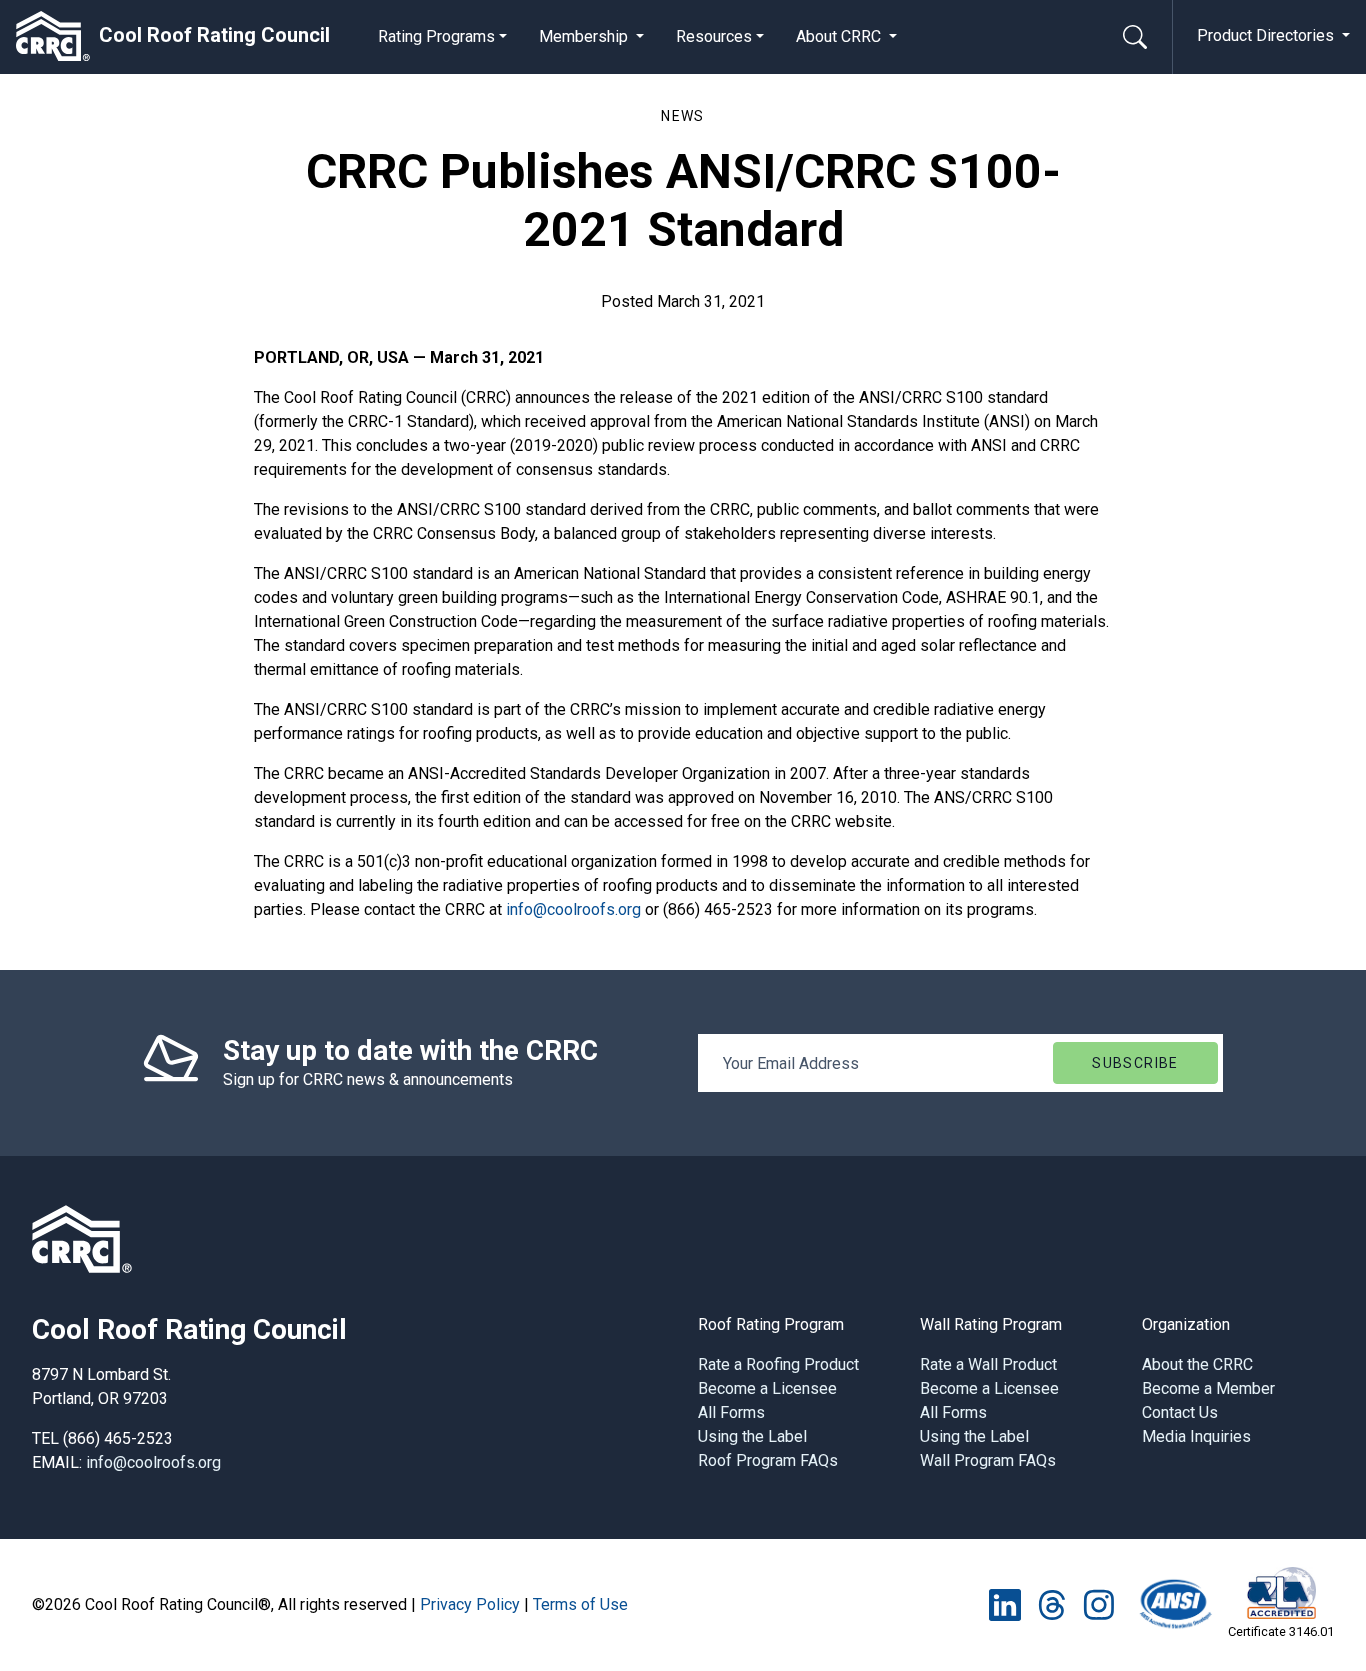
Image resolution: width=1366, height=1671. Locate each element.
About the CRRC (1197, 1364)
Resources (714, 36)
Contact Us (1180, 1412)
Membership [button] (585, 36)
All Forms (731, 1412)
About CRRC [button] (840, 36)
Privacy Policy (470, 1604)
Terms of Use (580, 1604)
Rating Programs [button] (436, 36)
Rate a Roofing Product (778, 1364)
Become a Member (1208, 1388)
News (683, 116)
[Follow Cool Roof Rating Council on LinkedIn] (1005, 1603)
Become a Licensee (767, 1388)
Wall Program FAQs (988, 1460)
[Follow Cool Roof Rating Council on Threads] (1052, 1603)
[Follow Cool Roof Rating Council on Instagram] (1098, 1603)
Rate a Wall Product (988, 1364)
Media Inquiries (1196, 1436)
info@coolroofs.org (573, 909)
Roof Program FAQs (768, 1460)
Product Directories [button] (1267, 35)
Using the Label (752, 1436)
